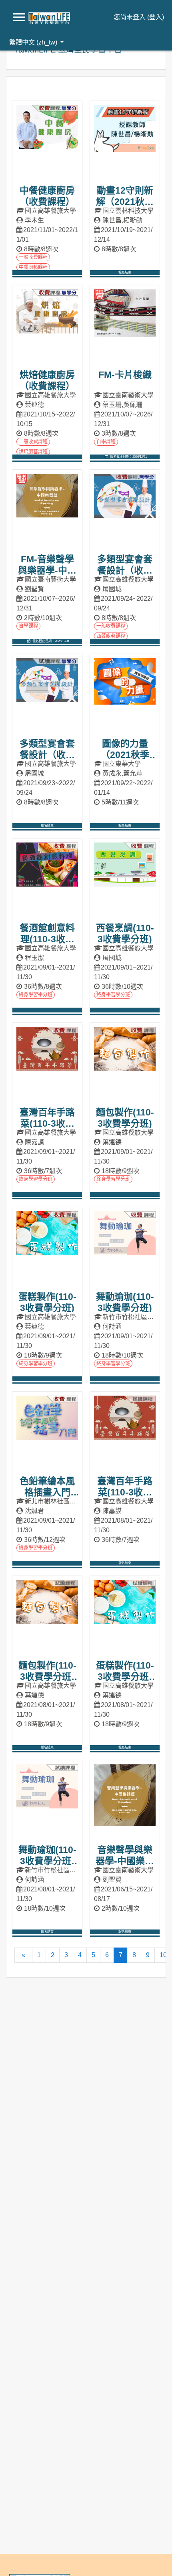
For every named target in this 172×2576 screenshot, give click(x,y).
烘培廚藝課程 (33, 452)
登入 (156, 17)
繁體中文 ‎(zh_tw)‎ (34, 42)
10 (163, 1955)
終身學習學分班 (36, 995)
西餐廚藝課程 (111, 636)
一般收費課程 (33, 257)
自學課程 (106, 442)
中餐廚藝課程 (33, 267)
